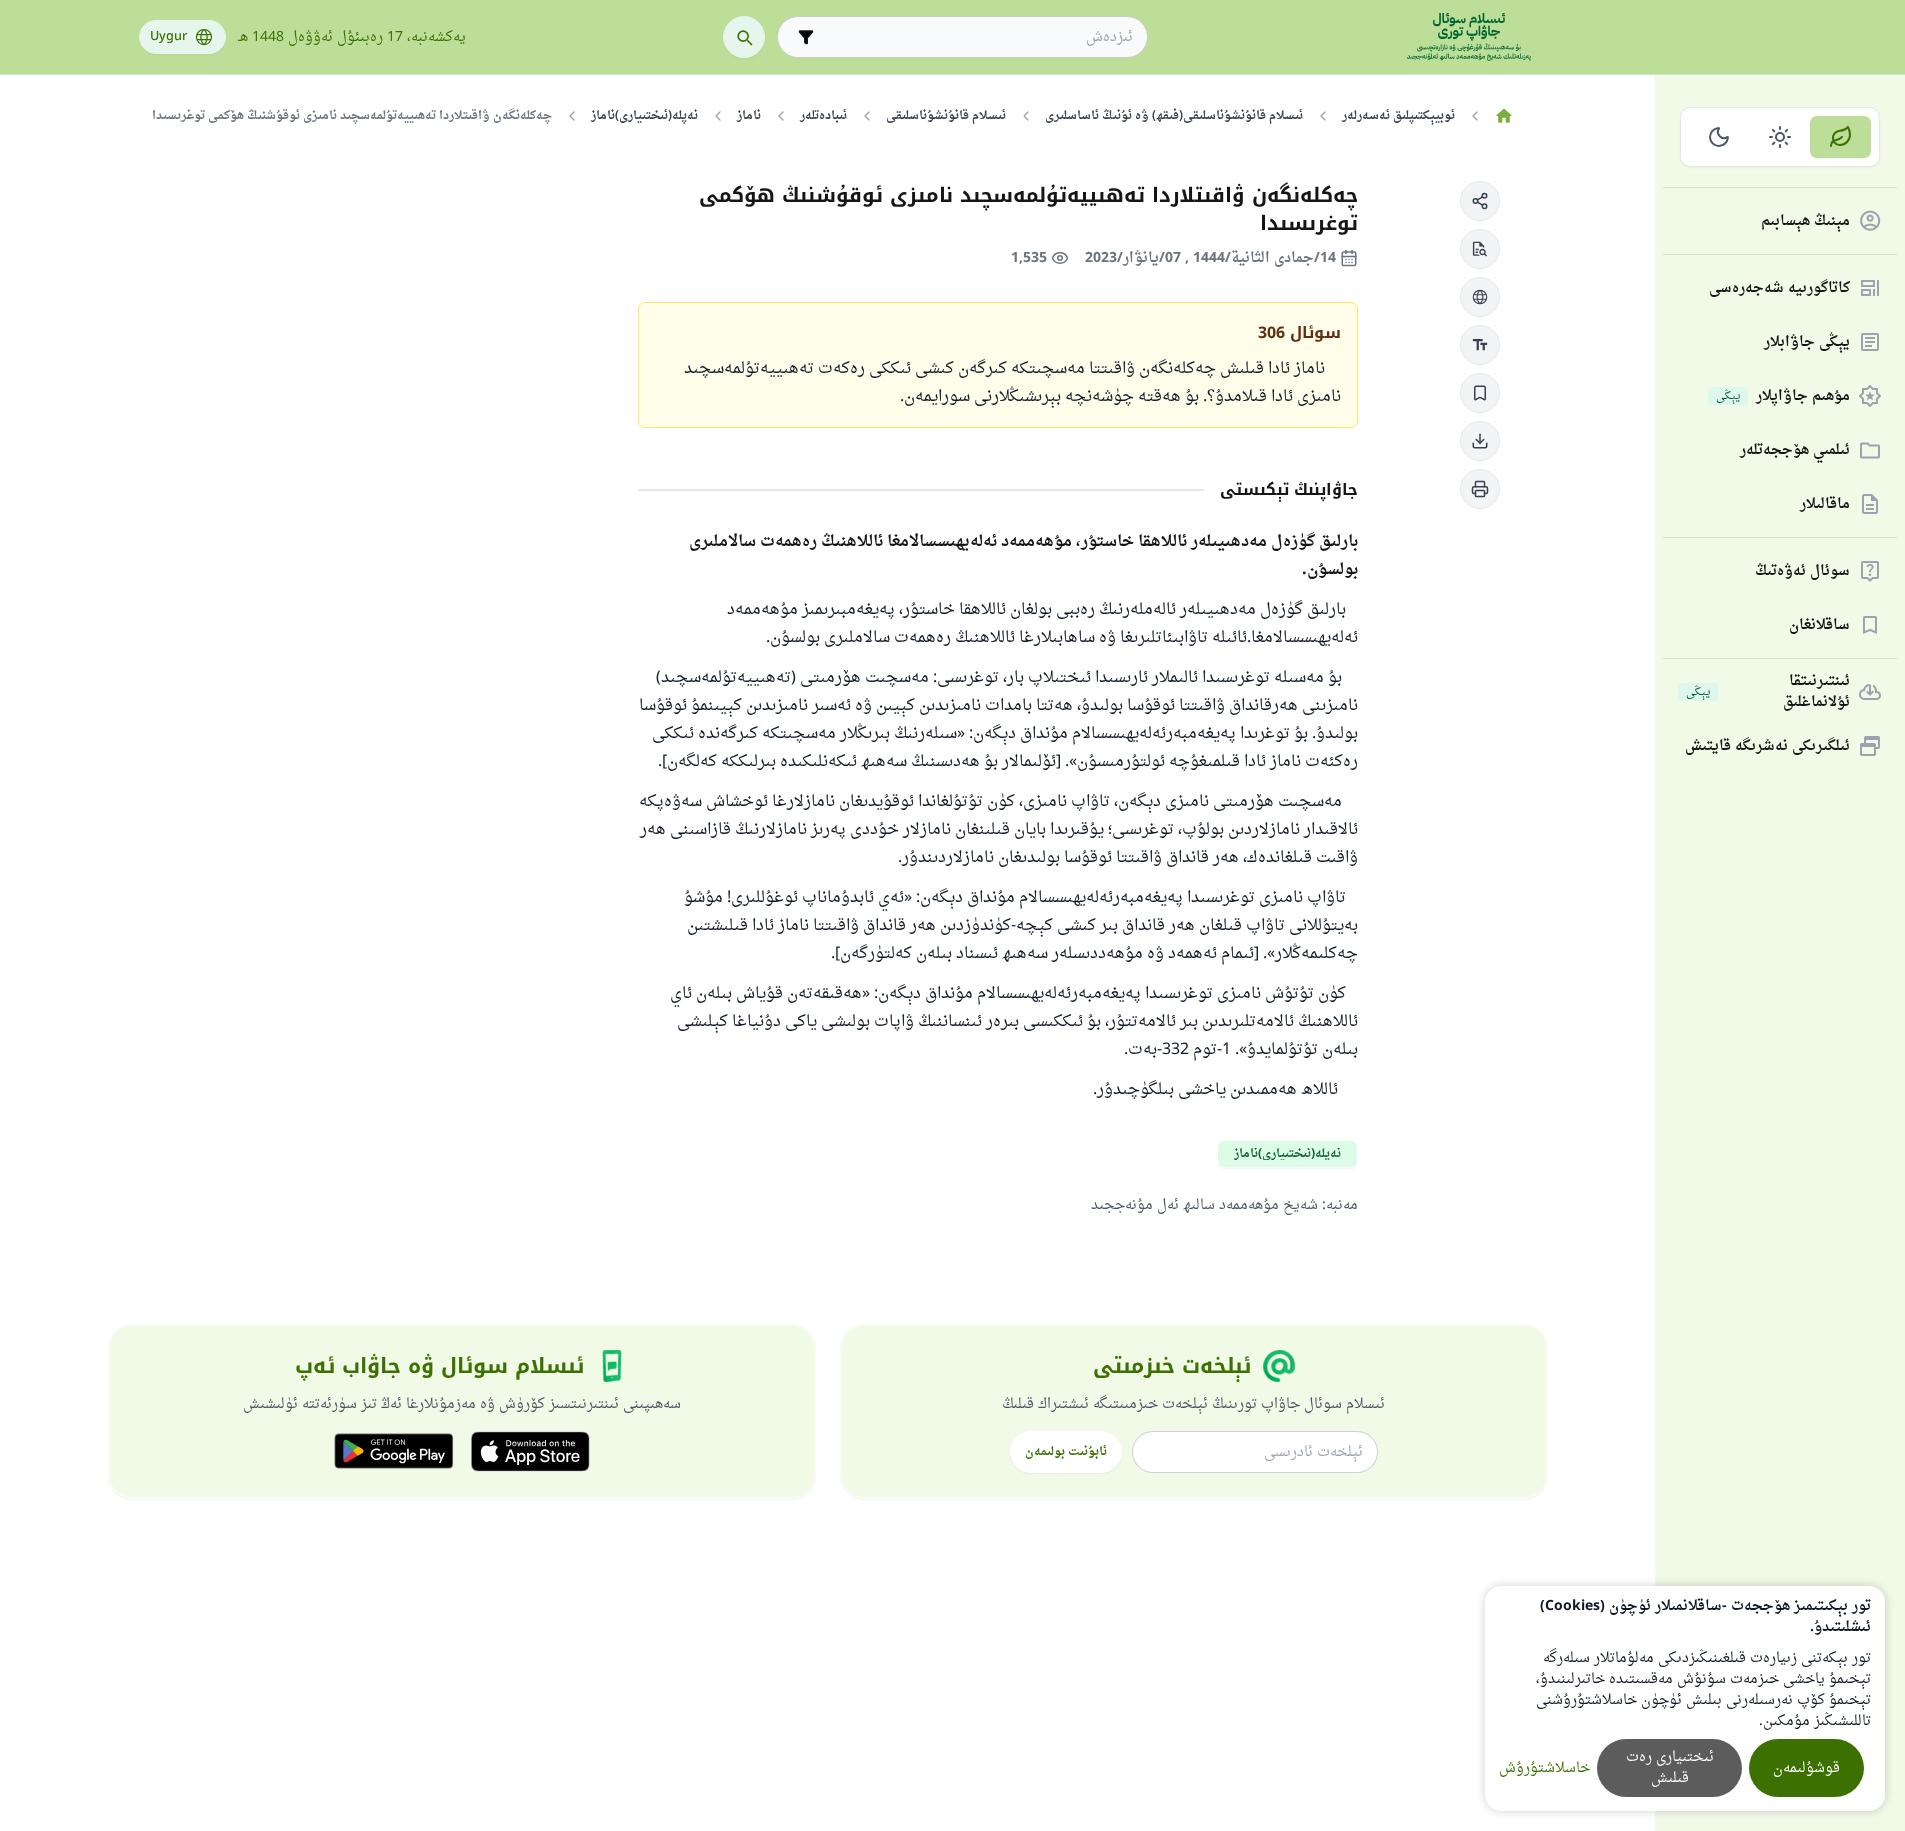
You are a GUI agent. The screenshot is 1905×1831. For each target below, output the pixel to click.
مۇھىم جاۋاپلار (1783, 396)
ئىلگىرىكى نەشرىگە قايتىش (1767, 746)
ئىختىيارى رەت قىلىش (1670, 1768)
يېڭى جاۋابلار (1807, 342)
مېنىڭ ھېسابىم (1805, 221)
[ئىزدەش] (744, 37)
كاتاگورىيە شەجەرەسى (1779, 288)
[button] (1480, 201)
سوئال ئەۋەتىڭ (1802, 571)
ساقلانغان (1819, 625)
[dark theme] (1719, 137)
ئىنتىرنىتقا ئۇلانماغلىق (1768, 692)
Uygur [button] (168, 37)
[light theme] (1780, 137)
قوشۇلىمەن (1806, 1768)
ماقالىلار (1825, 504)
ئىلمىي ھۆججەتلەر (1795, 450)
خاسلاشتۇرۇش (1544, 1768)
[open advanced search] (806, 37)
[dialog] (1685, 1698)
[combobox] (976, 37)
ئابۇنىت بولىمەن (1066, 1452)
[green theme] (1840, 137)
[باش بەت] (1504, 116)
